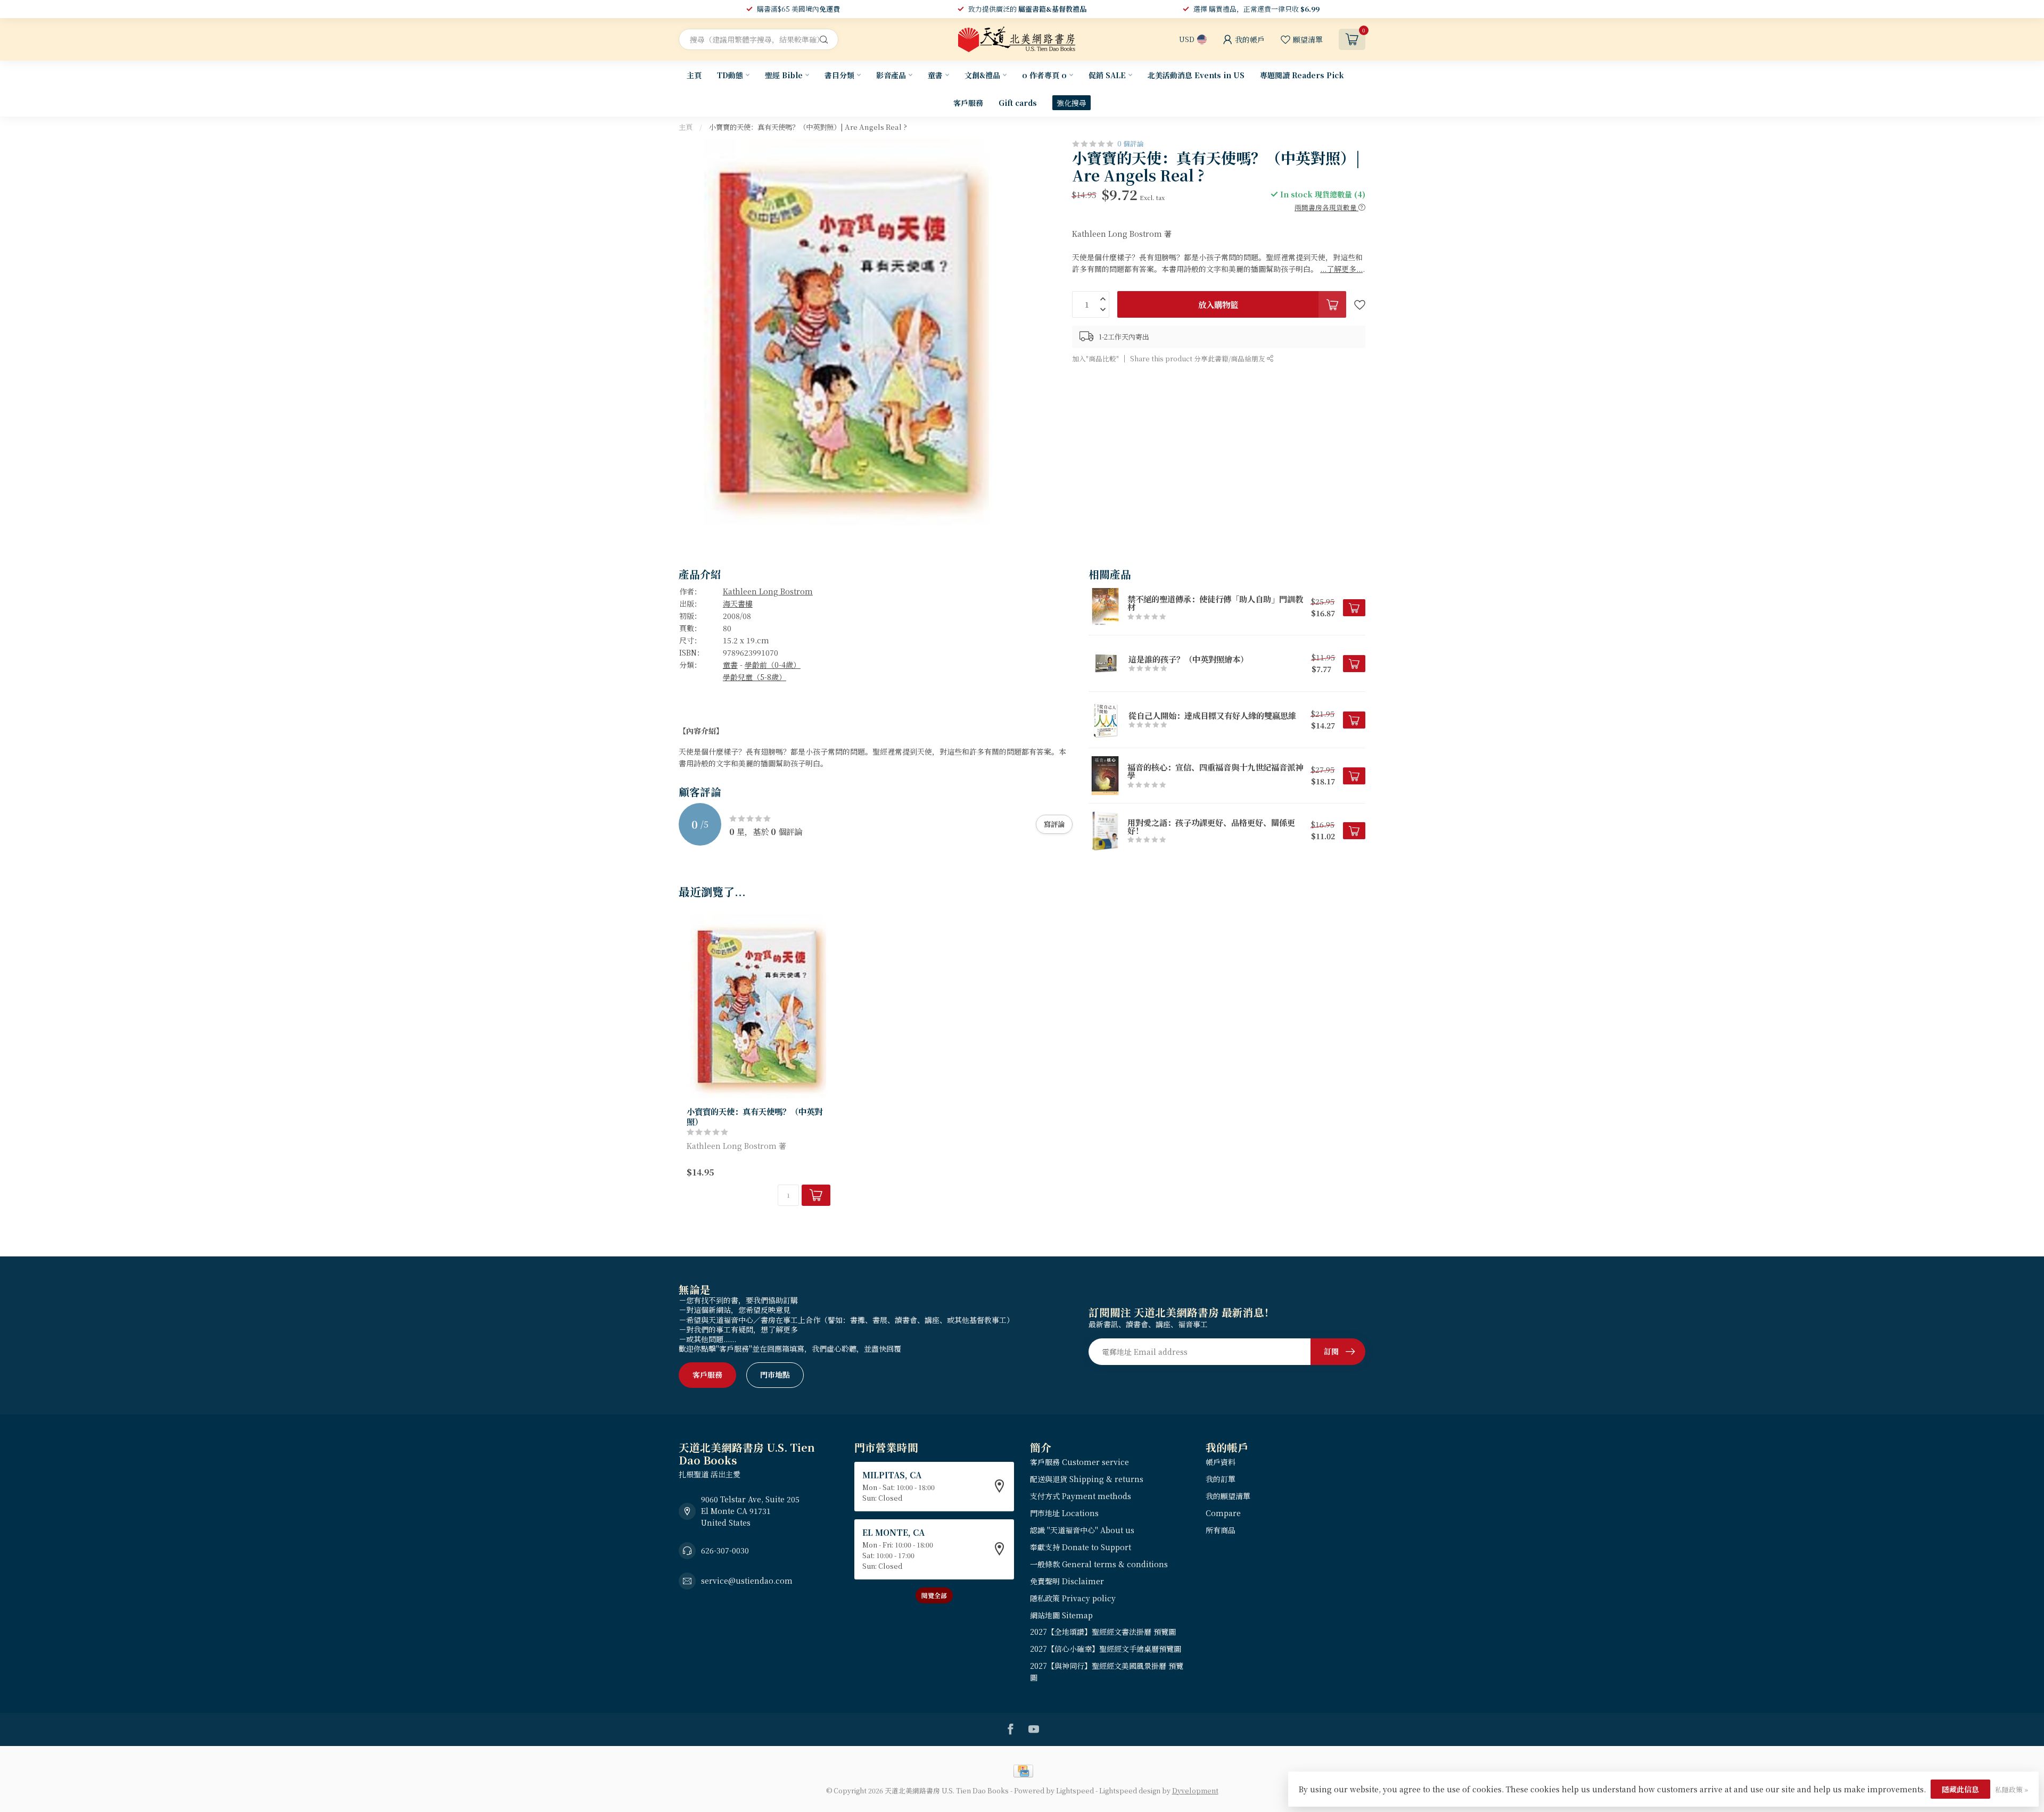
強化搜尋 (1072, 103)
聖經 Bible (784, 75)
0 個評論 (1131, 143)
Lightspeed (1075, 1790)
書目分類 (839, 75)
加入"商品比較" (1095, 358)
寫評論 (1054, 824)
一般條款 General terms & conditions (1099, 1564)
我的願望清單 (1228, 1496)
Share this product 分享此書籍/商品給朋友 (1198, 358)
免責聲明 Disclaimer (1067, 1581)
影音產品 (891, 75)
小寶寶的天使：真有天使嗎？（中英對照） (755, 1116)
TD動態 (730, 75)
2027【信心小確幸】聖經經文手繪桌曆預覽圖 (1106, 1649)
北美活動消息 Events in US (1196, 75)
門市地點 (775, 1375)
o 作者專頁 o (1044, 75)
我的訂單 (1221, 1479)
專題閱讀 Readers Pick (1302, 75)
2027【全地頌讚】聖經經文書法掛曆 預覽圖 (1103, 1632)
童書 (935, 75)
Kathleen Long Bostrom (768, 591)
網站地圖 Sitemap (1061, 1615)
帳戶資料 (1221, 1462)
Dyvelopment (1195, 1790)
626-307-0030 (725, 1550)
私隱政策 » (2012, 1789)
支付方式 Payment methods (1081, 1496)
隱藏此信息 (1960, 1789)
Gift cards (1018, 103)
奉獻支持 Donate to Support (1081, 1547)
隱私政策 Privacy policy (1073, 1598)
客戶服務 (968, 103)
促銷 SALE (1107, 75)
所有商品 (1221, 1530)
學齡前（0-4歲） (773, 665)
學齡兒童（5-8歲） (755, 677)
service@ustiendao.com (747, 1581)
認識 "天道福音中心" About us (1082, 1530)
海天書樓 (738, 603)
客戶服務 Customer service (1079, 1462)
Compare (1223, 1513)
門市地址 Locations (1064, 1513)
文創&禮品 (982, 75)
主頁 (694, 75)
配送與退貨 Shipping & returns (1087, 1479)
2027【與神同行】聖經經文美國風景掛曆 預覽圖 (1107, 1672)
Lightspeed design (1130, 1790)
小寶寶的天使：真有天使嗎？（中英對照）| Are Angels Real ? (808, 127)
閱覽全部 (934, 1595)
